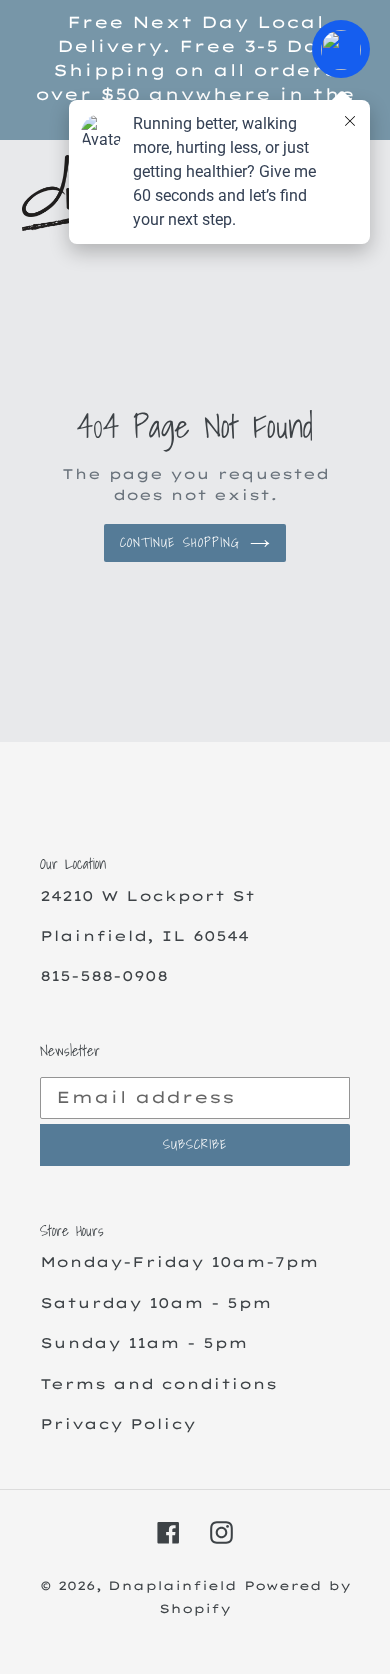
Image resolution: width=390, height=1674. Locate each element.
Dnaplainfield (172, 1585)
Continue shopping (180, 542)
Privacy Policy (118, 1423)
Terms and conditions (158, 1383)
